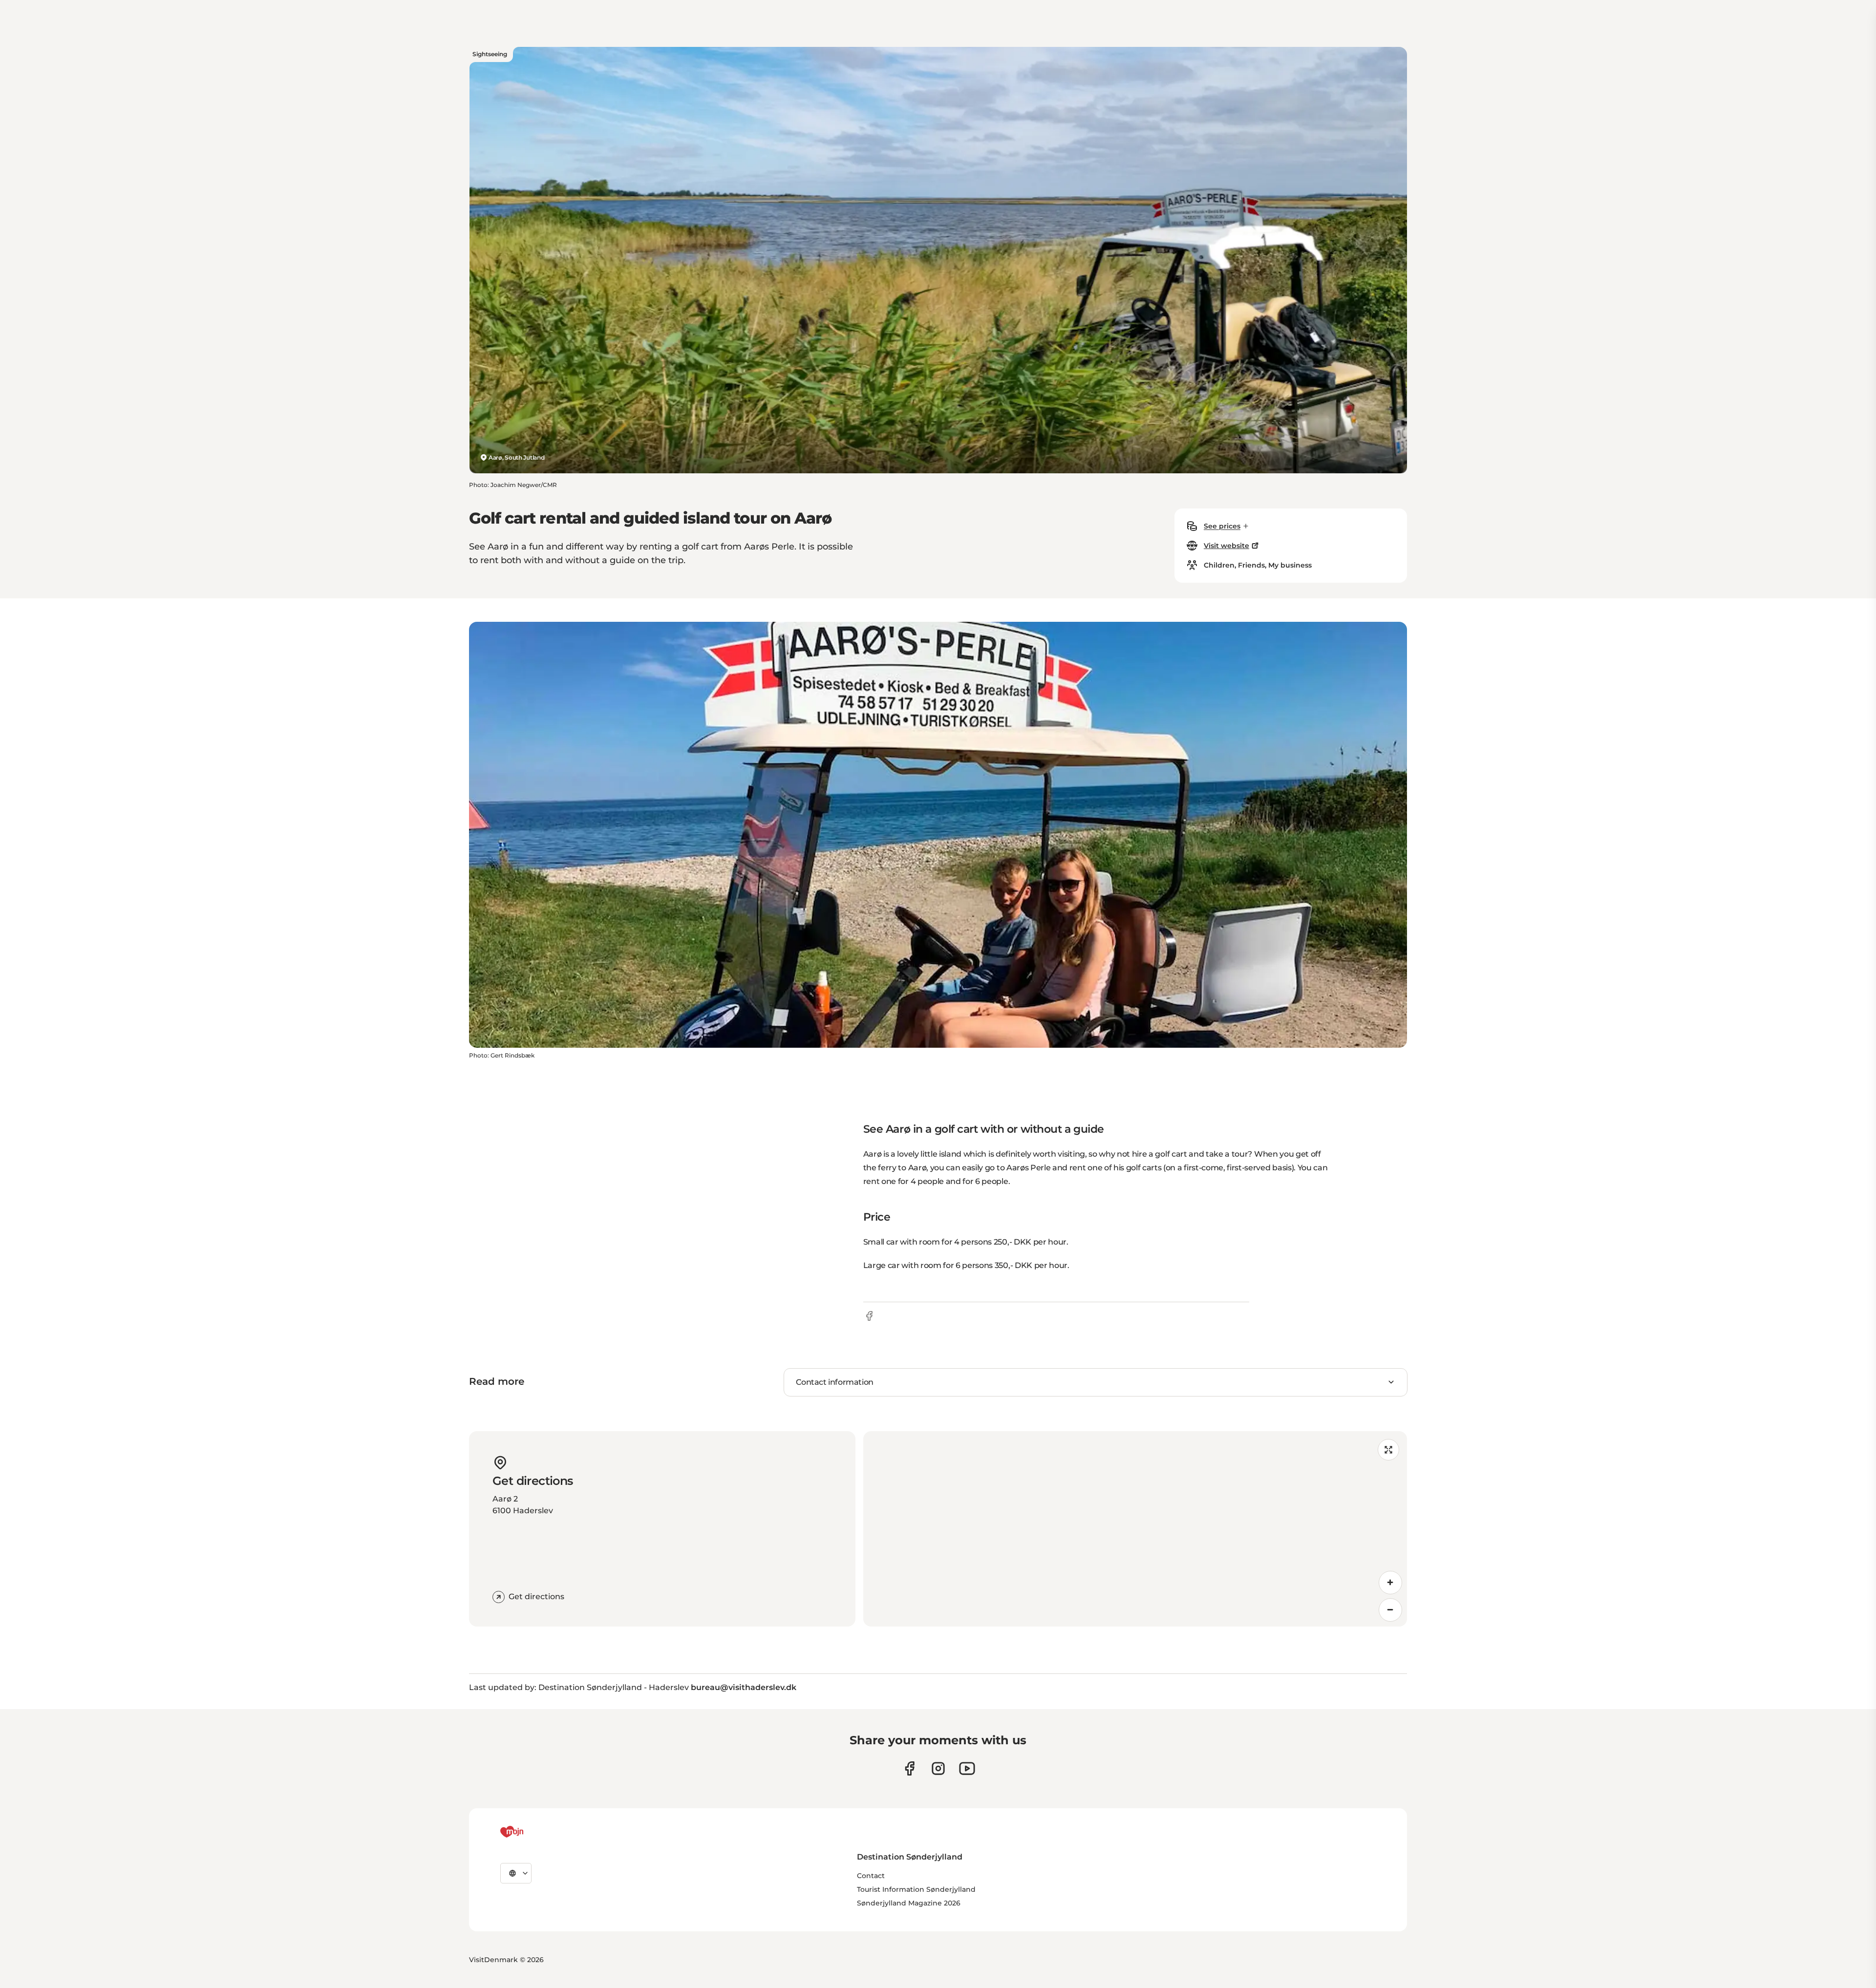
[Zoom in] (1390, 1583)
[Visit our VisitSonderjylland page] (909, 1768)
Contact (871, 1876)
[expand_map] (1388, 1450)
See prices (1222, 526)
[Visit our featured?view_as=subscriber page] (967, 1768)
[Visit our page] (938, 1768)
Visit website (1226, 546)
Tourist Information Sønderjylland (916, 1889)
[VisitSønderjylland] (530, 1832)
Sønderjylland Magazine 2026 (909, 1903)
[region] (1135, 1529)
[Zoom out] (1390, 1610)
